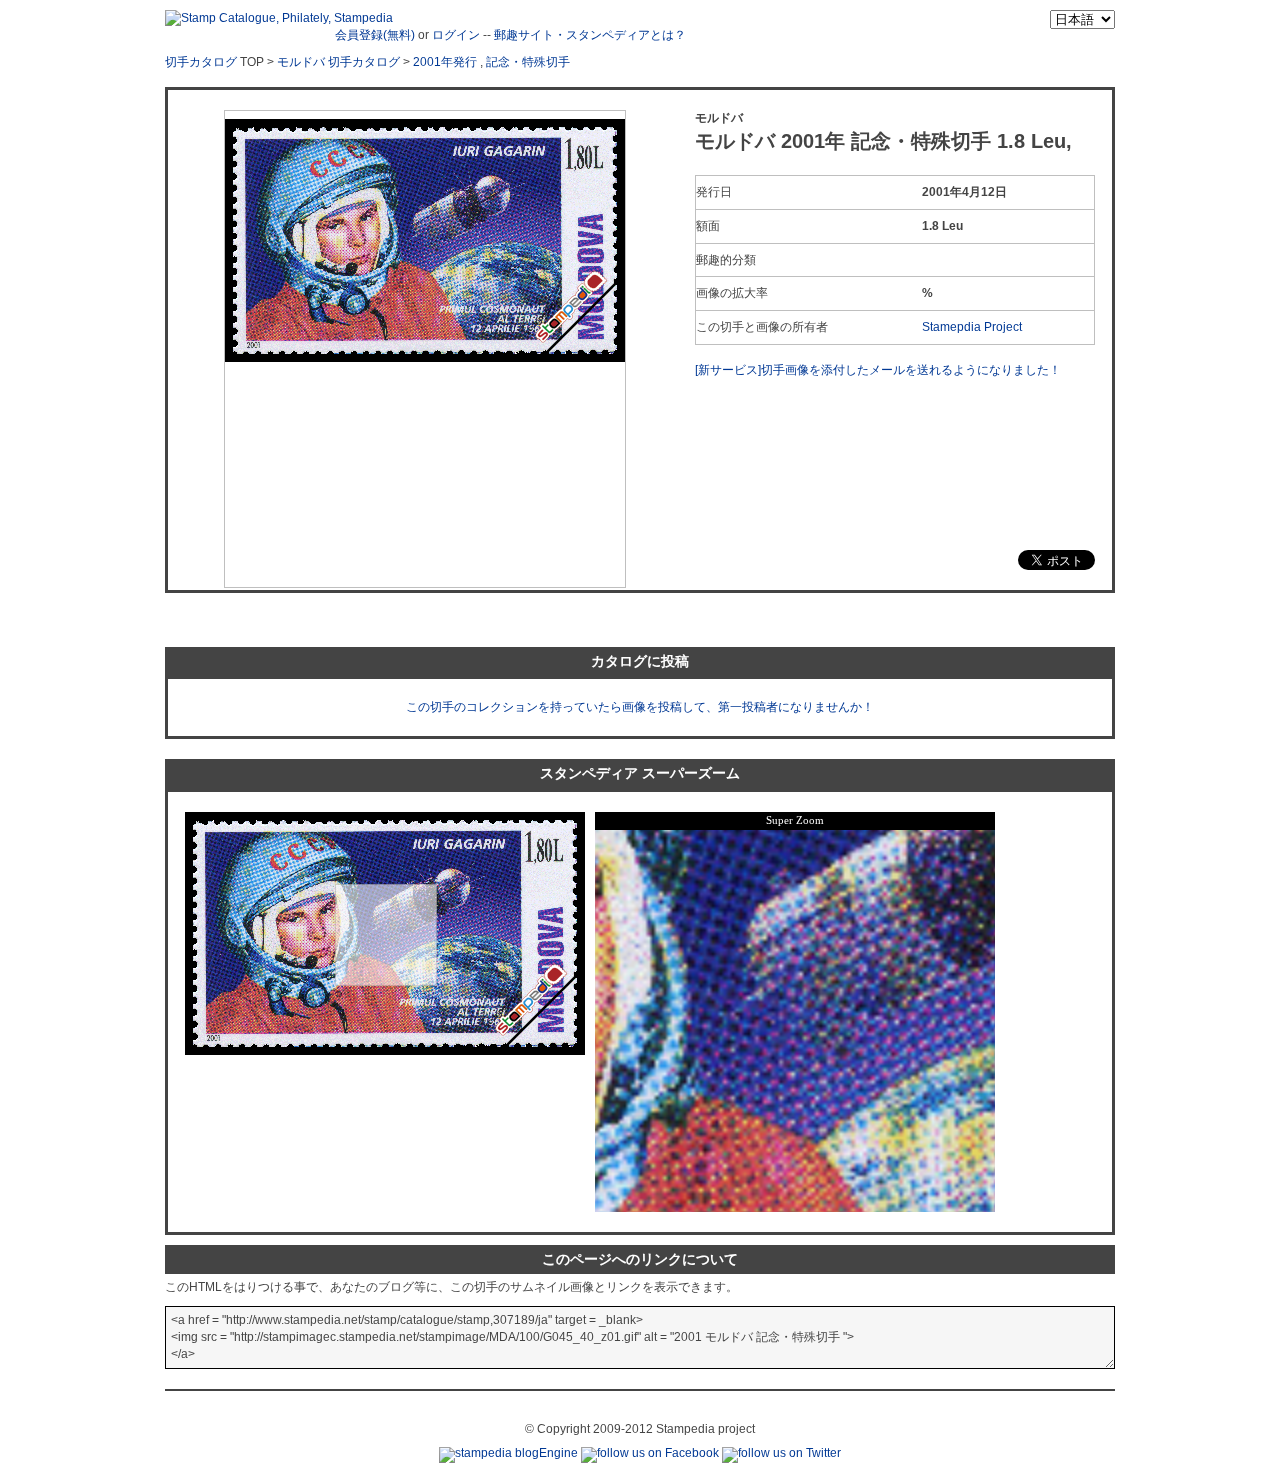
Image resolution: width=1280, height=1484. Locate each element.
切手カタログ (201, 62)
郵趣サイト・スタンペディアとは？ (590, 35)
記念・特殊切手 (528, 62)
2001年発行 (445, 62)
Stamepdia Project (972, 327)
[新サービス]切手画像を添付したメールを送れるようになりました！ (878, 370)
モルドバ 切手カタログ (338, 62)
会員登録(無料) (375, 35)
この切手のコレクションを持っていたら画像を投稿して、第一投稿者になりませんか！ (640, 707)
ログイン (456, 35)
